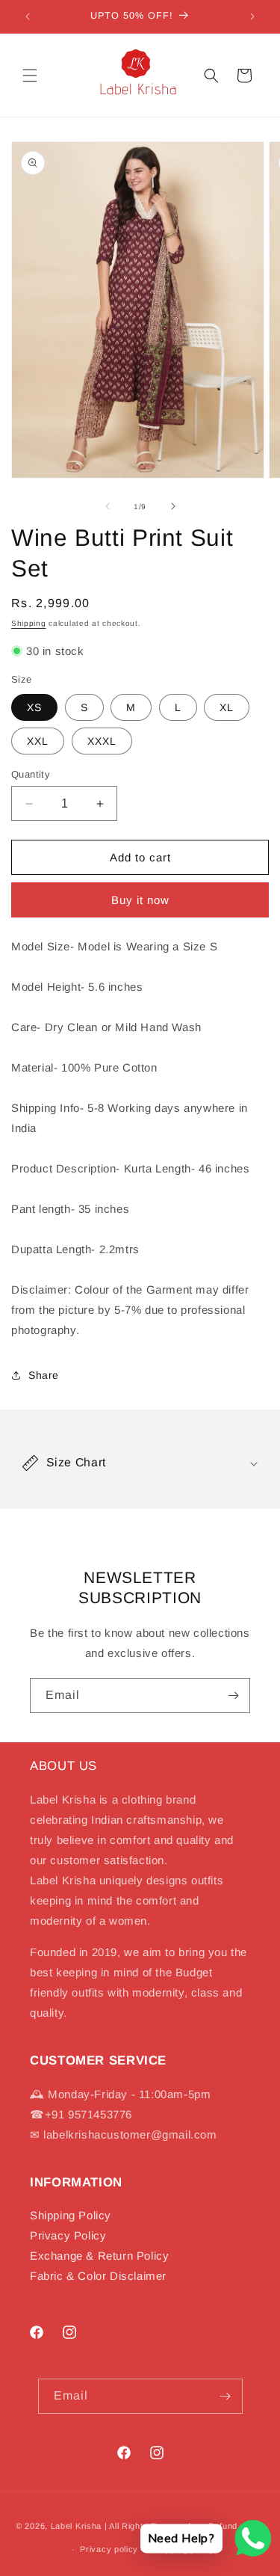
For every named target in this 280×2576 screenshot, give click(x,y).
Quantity (31, 774)
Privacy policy (109, 2549)
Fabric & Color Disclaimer (98, 2276)
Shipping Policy (71, 2215)
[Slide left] (108, 506)
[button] (30, 76)
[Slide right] (173, 506)
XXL (38, 741)
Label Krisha (76, 2526)
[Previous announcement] (28, 16)
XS (34, 707)
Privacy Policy (68, 2235)
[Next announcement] (252, 16)
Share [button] (44, 1375)
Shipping (29, 623)
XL (227, 707)
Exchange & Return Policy (99, 2256)
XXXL (102, 741)
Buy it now (140, 900)
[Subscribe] (233, 1696)
